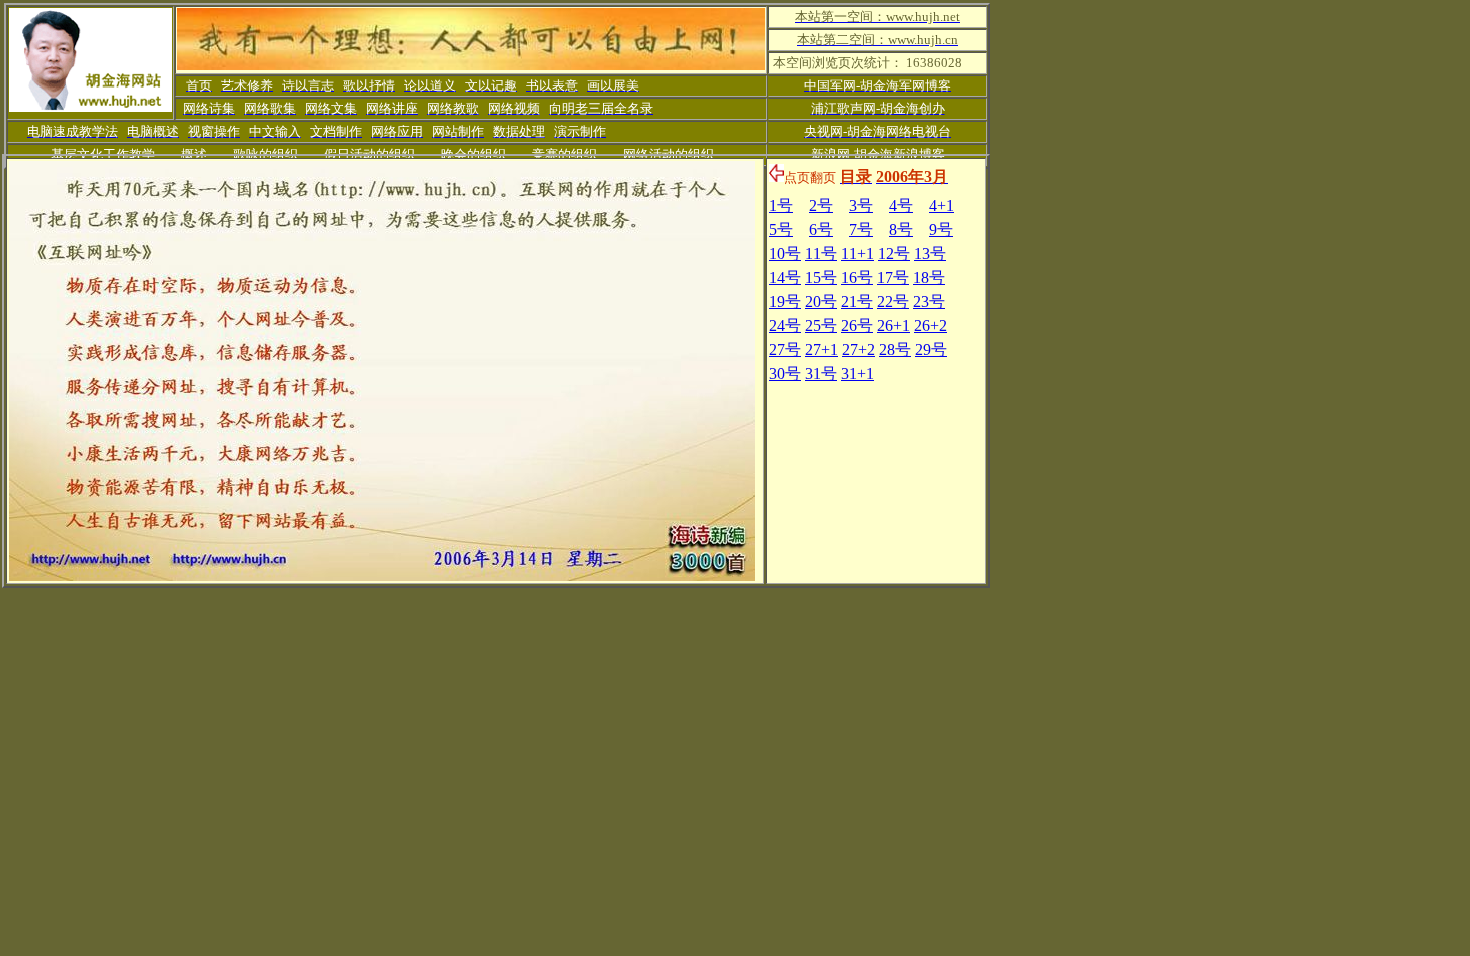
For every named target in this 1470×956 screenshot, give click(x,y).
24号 (785, 325)
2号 (821, 205)
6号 (821, 229)
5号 (781, 229)
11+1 (857, 253)
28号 (895, 349)
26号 (857, 325)
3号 (861, 205)
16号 (857, 277)
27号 (785, 349)
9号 (941, 229)
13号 (930, 253)
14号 (785, 277)
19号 (785, 301)
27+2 (858, 349)
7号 (861, 229)
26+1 (893, 325)
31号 (821, 373)
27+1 (821, 349)
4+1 (941, 205)
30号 (785, 373)
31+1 (857, 373)
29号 (931, 349)
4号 (901, 205)
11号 (821, 253)
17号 (893, 277)
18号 (929, 277)
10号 (785, 253)
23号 (929, 301)
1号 (781, 205)
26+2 (930, 325)
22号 (893, 301)
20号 (821, 301)
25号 (821, 325)
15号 (821, 277)
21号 (857, 301)
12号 (894, 253)
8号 (901, 229)
